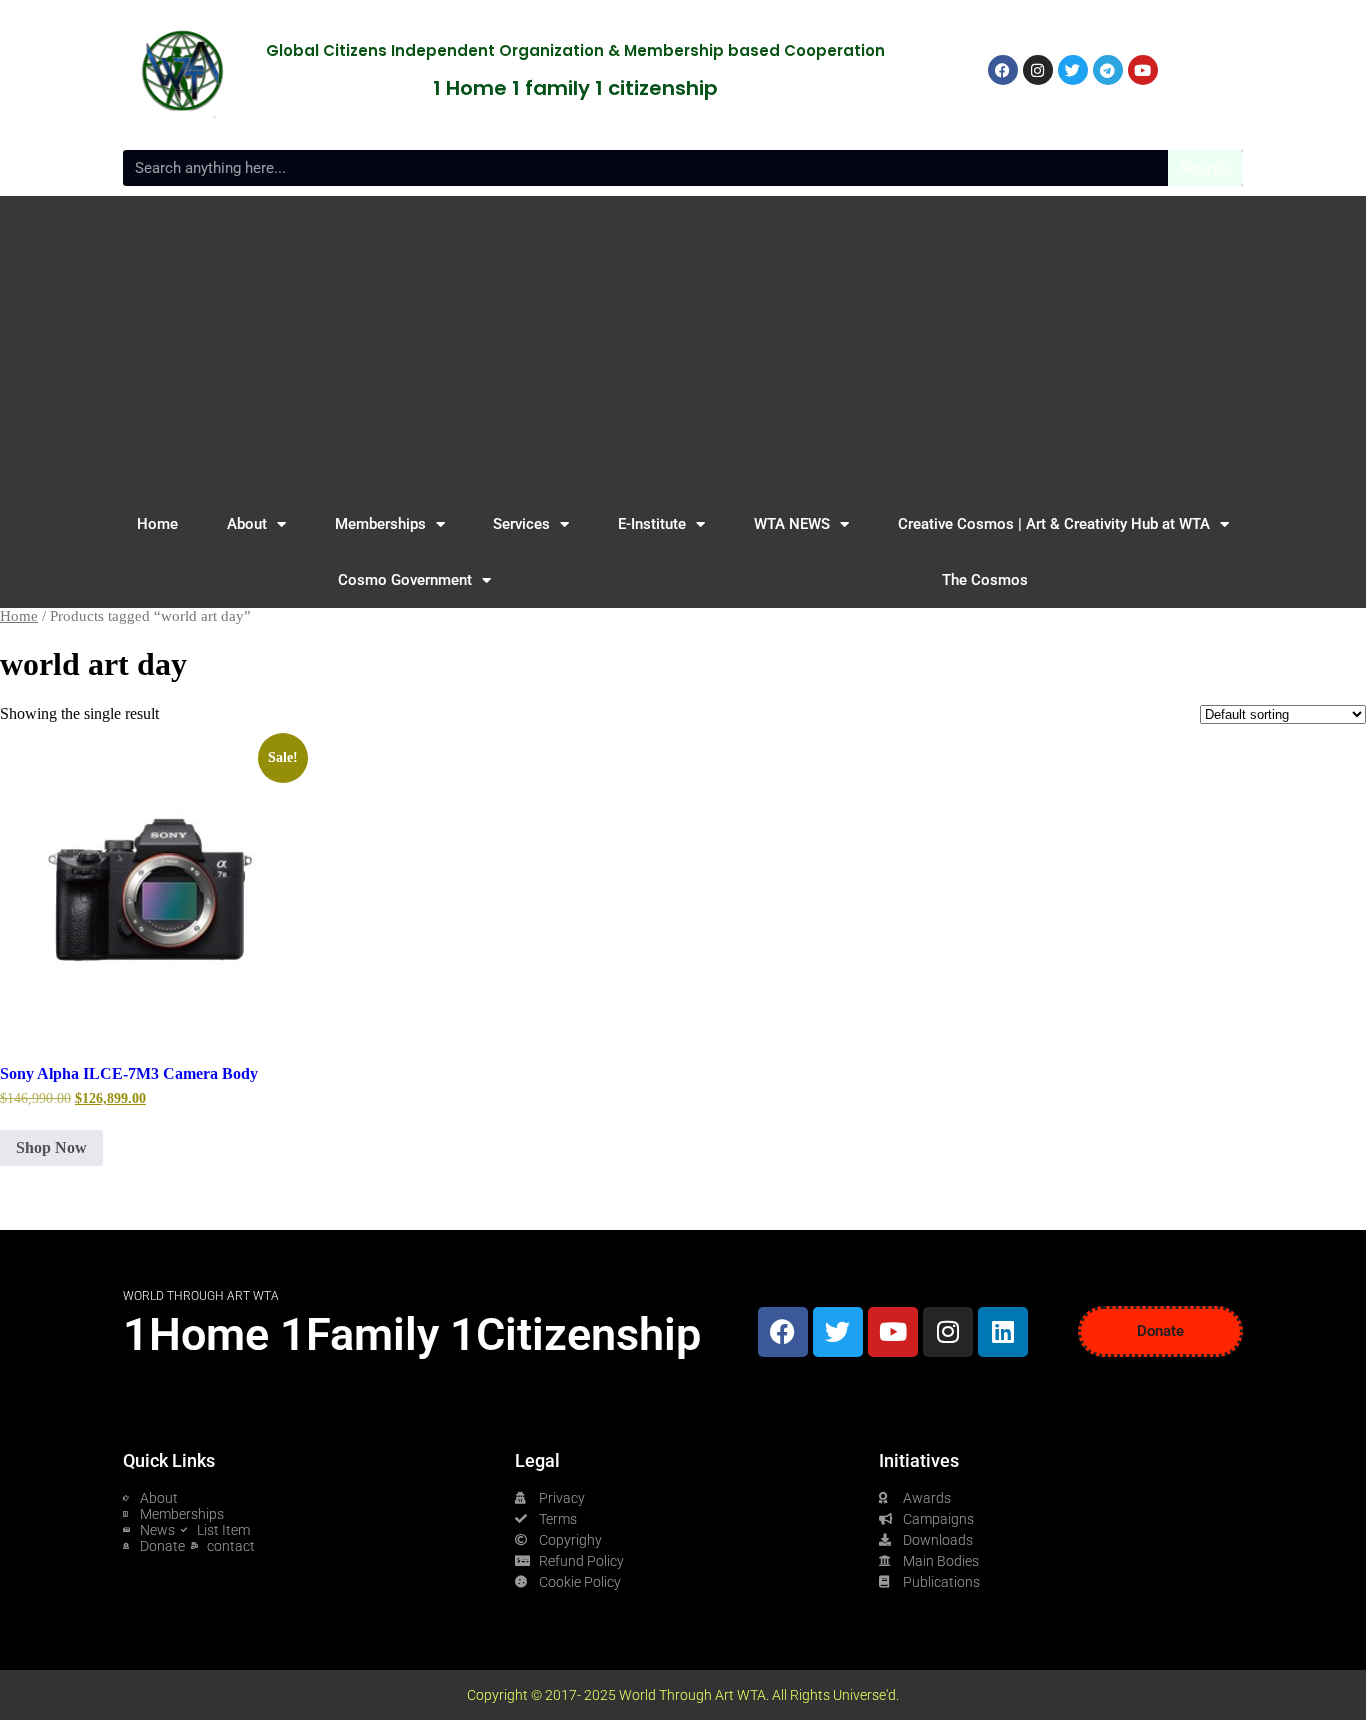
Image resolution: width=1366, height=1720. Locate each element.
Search (1205, 167)
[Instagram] (948, 1332)
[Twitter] (838, 1332)
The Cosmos (985, 580)
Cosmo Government (405, 580)
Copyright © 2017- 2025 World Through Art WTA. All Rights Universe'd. (683, 1695)
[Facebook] (783, 1332)
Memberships (380, 524)
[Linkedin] (1003, 1332)
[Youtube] (893, 1332)
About (247, 524)
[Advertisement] (683, 346)
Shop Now (51, 1147)
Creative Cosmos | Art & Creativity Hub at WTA (1054, 524)
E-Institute (652, 524)
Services (521, 524)
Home (157, 524)
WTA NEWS (792, 524)
